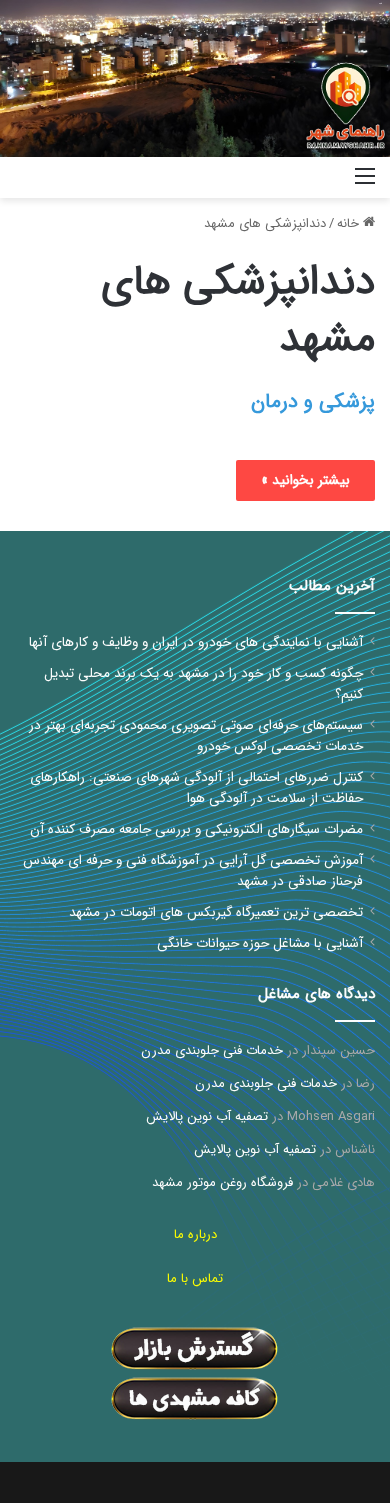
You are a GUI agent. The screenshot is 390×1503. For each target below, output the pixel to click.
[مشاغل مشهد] (315, 177)
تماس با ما (195, 1278)
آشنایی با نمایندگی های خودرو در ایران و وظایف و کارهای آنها (196, 642)
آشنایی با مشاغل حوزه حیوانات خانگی (260, 943)
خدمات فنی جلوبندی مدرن (212, 1050)
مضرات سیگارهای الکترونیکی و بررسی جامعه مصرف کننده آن (196, 829)
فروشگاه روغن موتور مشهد (222, 1182)
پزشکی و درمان (313, 401)
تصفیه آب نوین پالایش (207, 1116)
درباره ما (195, 1234)
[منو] (365, 184)
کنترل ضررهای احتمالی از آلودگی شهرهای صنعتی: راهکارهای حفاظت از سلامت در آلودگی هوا (196, 788)
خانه (350, 223)
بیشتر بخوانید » (305, 480)
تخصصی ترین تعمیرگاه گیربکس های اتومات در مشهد (216, 912)
